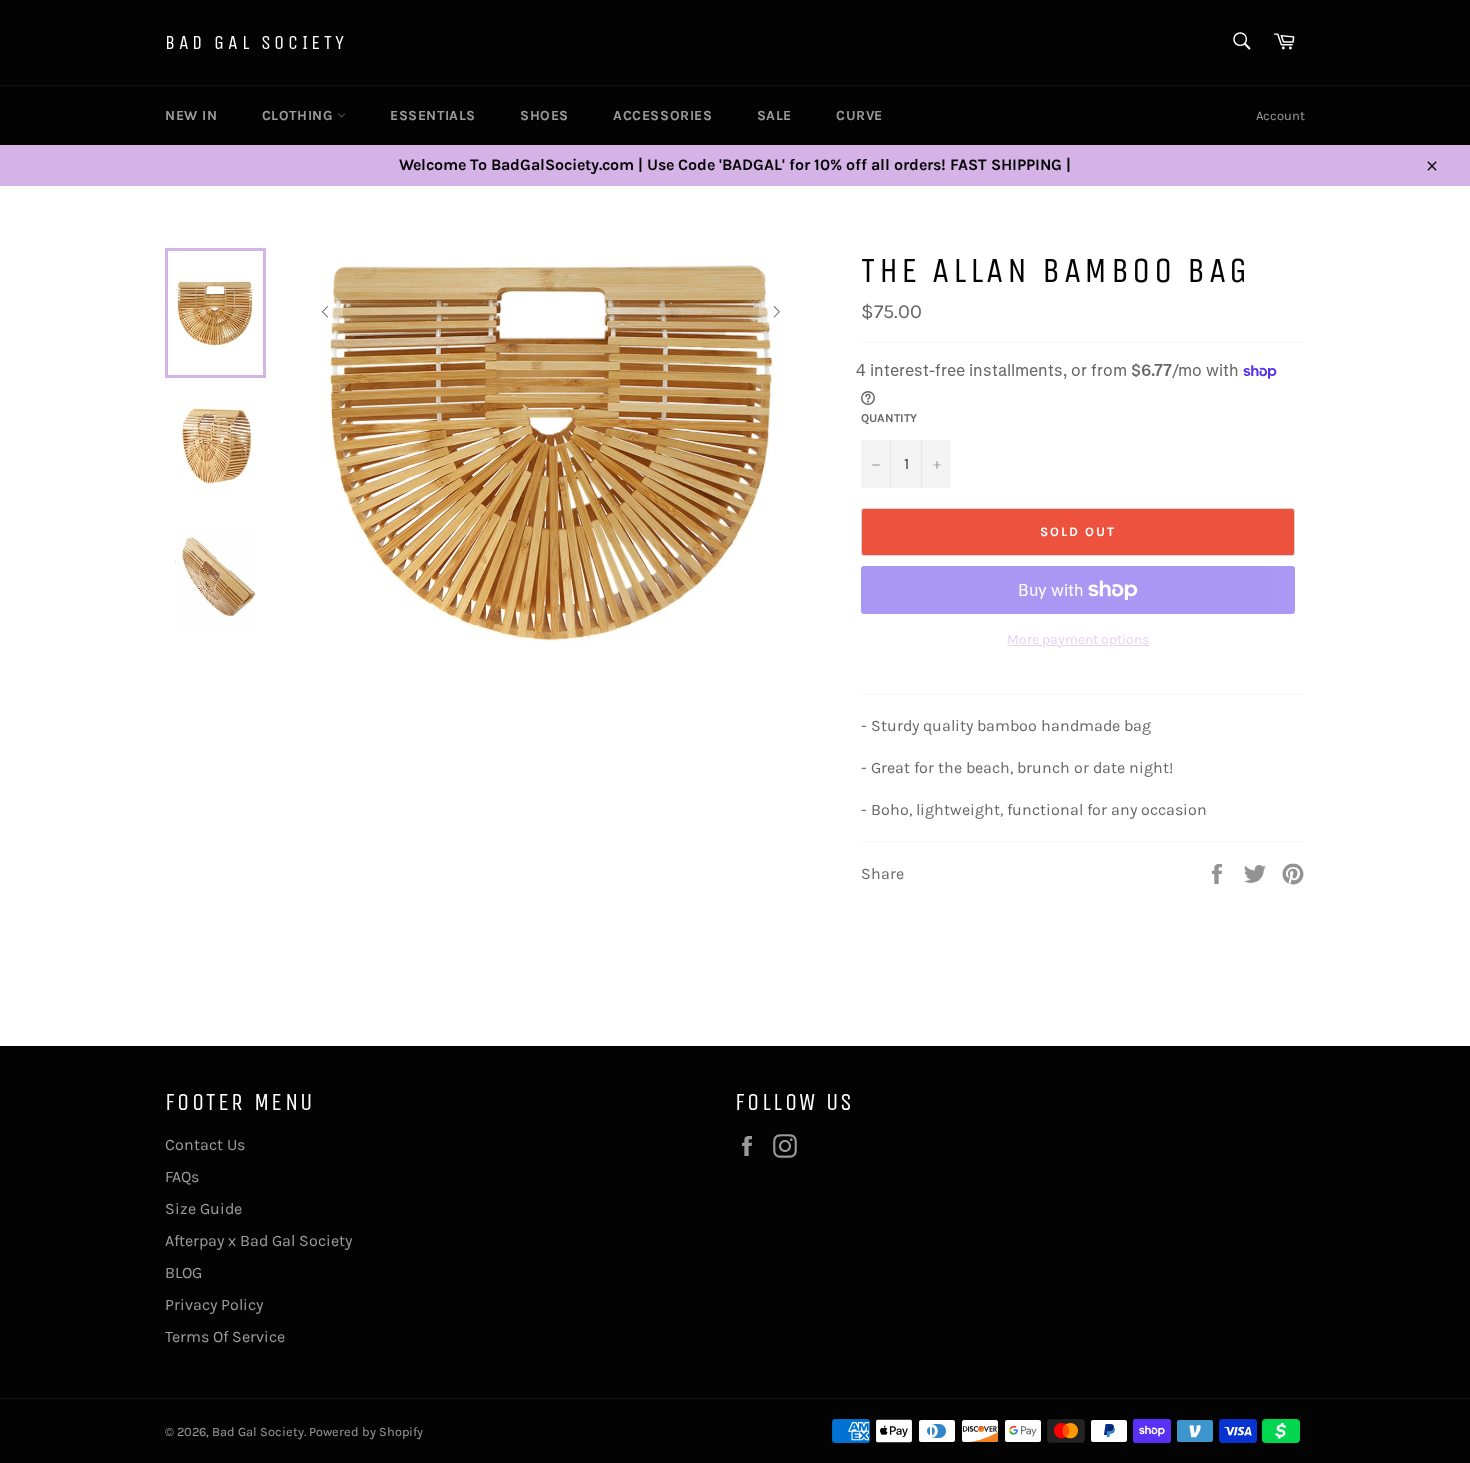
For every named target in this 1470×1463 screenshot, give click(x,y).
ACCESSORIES (663, 115)
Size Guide (203, 1208)
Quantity (889, 418)
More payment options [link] (1078, 639)
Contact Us (205, 1144)
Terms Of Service (225, 1336)
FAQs (182, 1176)
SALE (774, 115)
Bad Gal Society (256, 42)
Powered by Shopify (366, 1431)
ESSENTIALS (433, 115)
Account (1280, 115)
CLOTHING (299, 115)
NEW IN (191, 115)
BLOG (183, 1272)
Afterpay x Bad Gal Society (258, 1240)
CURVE (859, 115)
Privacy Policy (214, 1304)
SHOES (544, 115)
